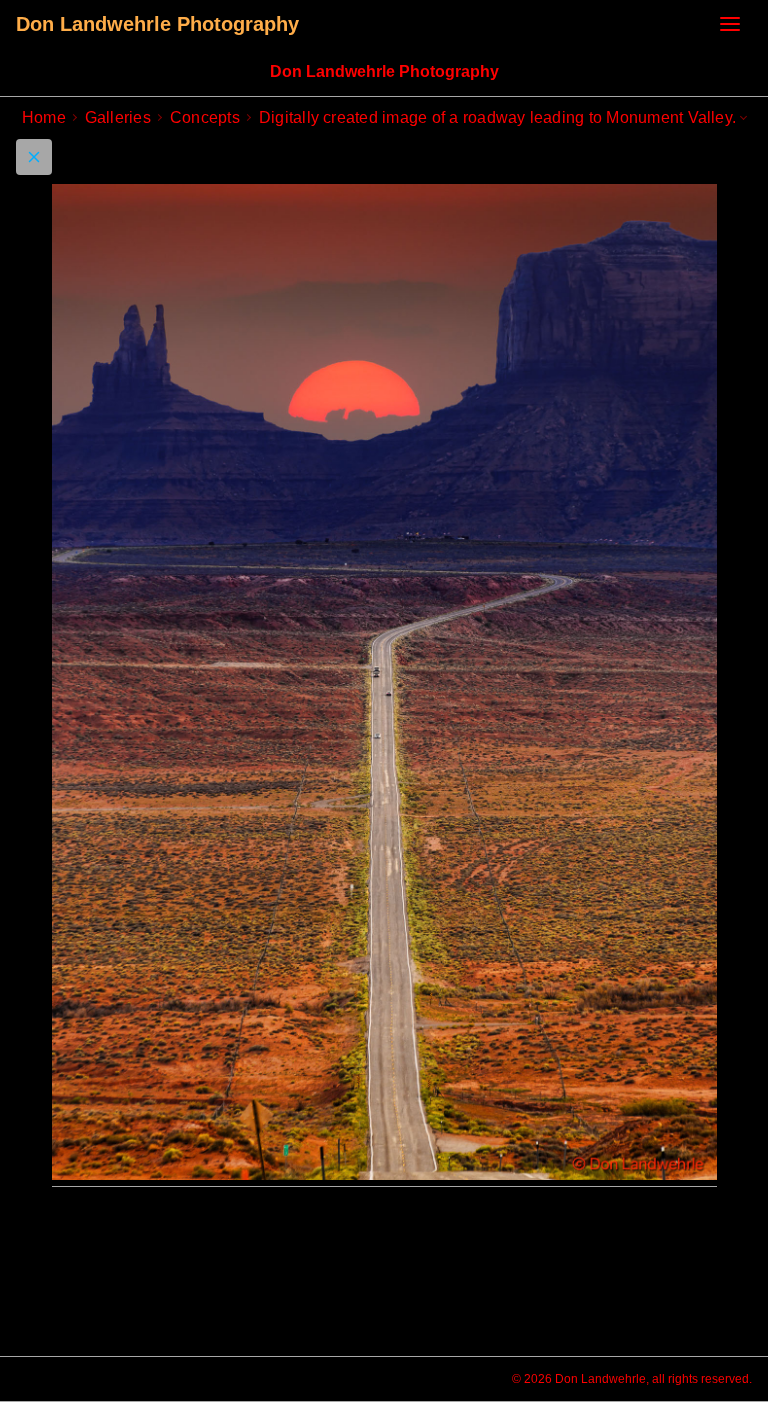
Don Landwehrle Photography (157, 24)
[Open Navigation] (730, 24)
